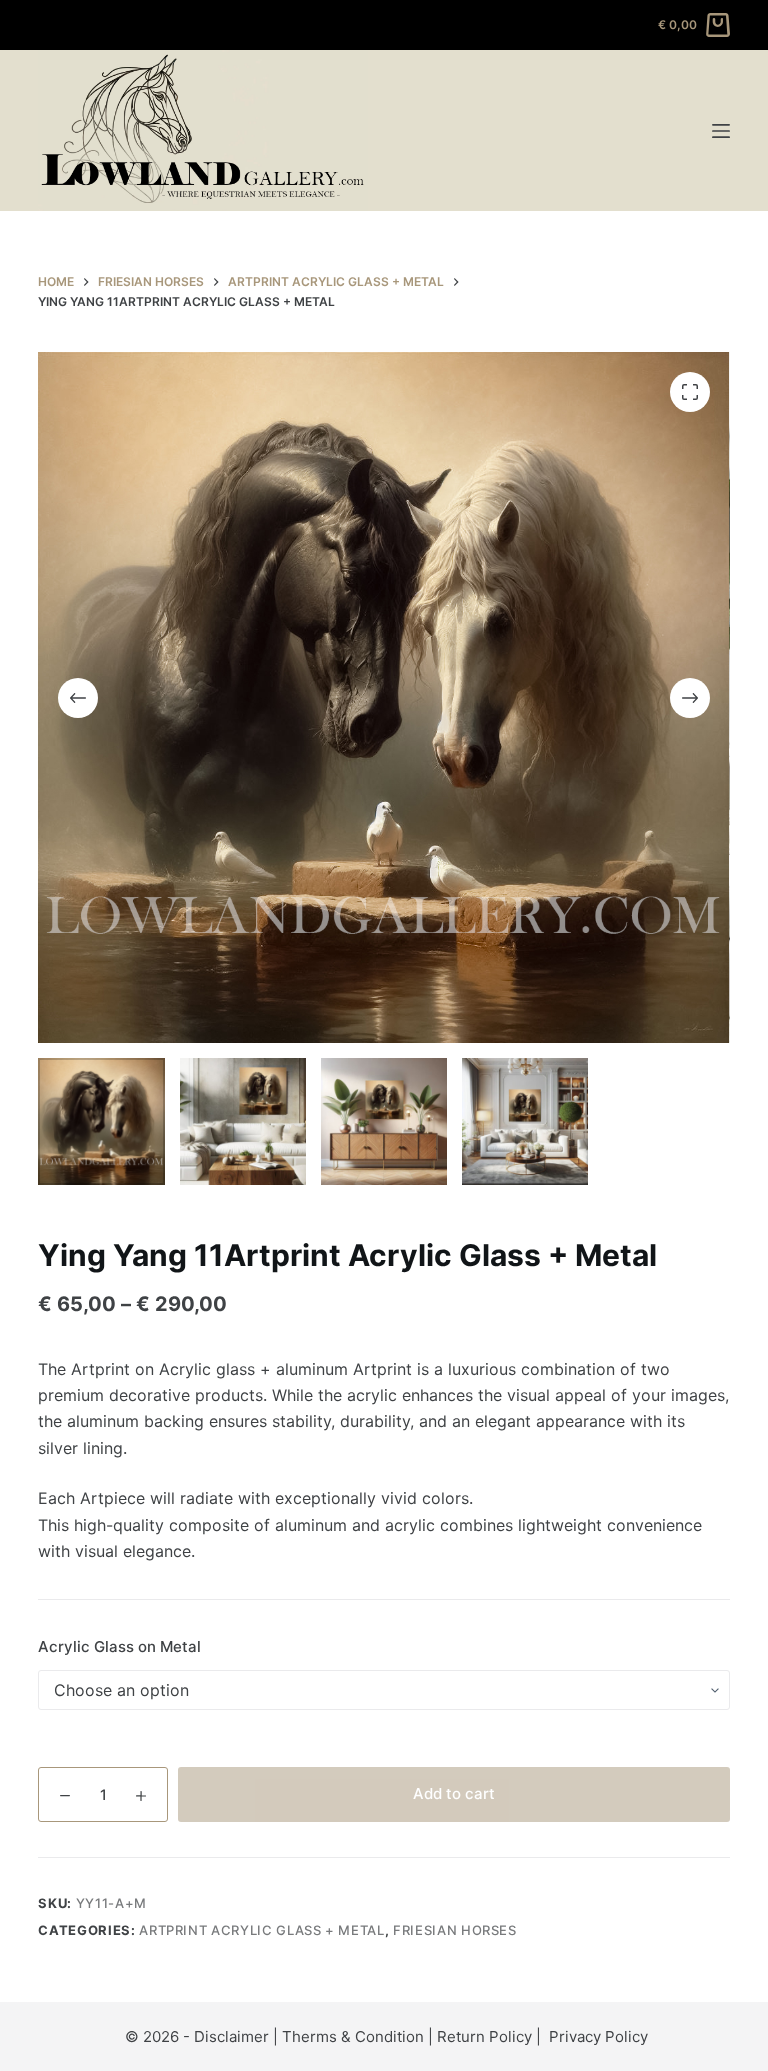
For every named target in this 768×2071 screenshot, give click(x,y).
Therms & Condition (353, 2036)
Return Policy (484, 2036)
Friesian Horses (455, 1930)
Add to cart (454, 1793)
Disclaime (228, 2036)
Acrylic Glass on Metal (119, 1646)
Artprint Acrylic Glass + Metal (262, 1930)
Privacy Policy (598, 2036)
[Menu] (721, 131)
